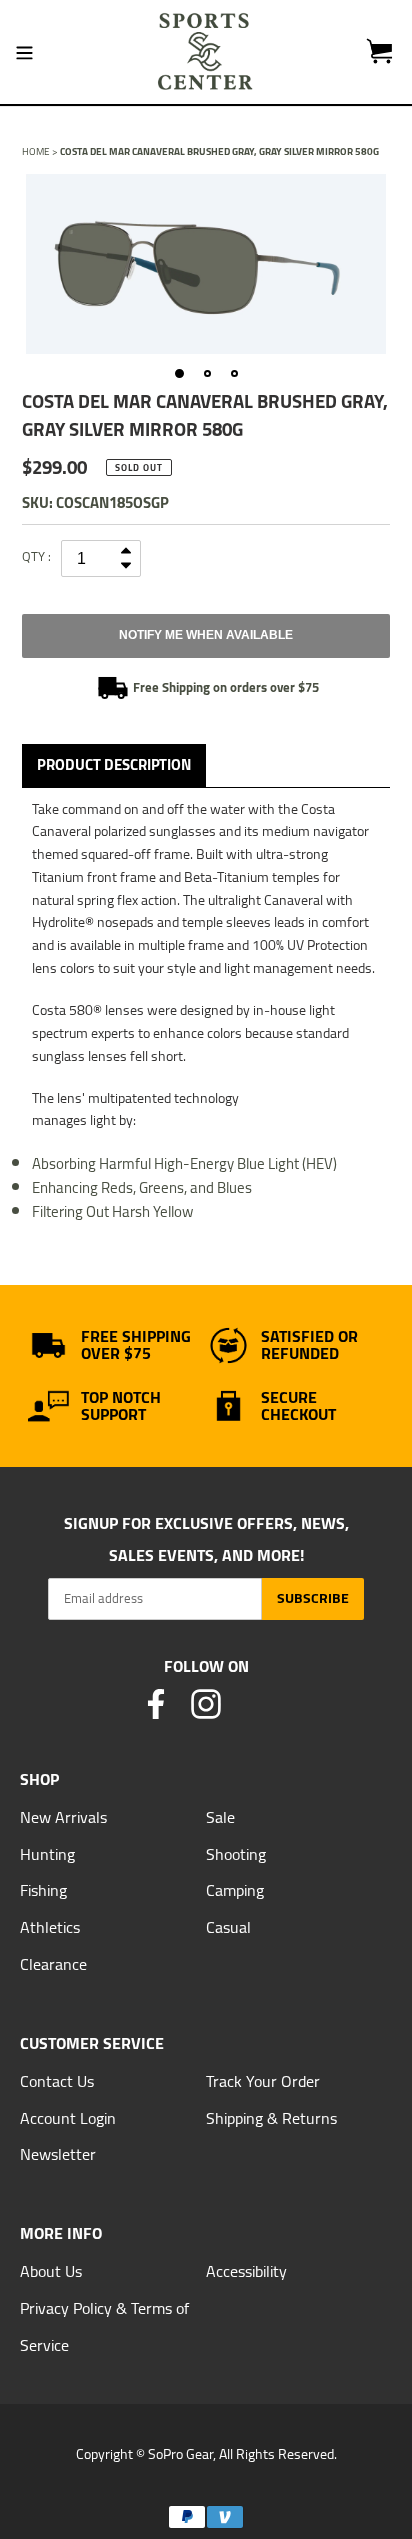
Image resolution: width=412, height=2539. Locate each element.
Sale (220, 1817)
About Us (51, 2271)
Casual (228, 1927)
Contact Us (57, 2081)
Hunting (47, 1854)
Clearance (53, 1964)
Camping (235, 1890)
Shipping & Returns (271, 2118)
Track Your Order (263, 2081)
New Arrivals (63, 1817)
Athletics (50, 1927)
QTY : (36, 556)
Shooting (236, 1854)
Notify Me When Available (206, 635)
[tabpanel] (206, 264)
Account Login (68, 2118)
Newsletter (58, 2154)
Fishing (43, 1890)
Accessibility (246, 2271)
